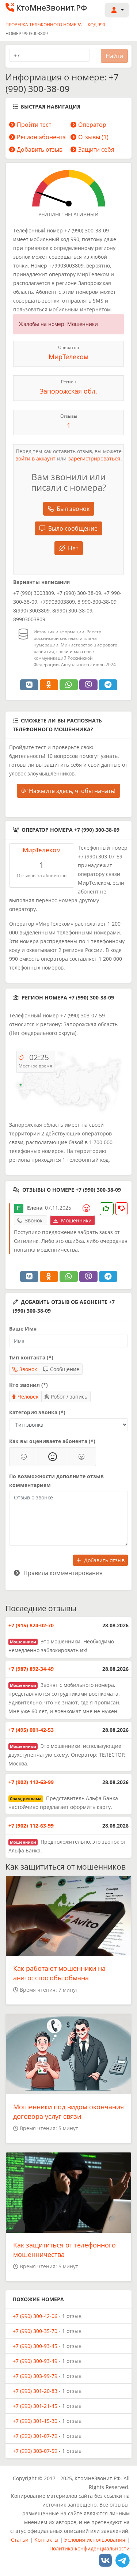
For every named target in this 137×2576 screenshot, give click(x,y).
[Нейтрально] (53, 1457)
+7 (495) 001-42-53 (31, 1730)
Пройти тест (34, 125)
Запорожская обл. (68, 391)
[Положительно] (24, 1457)
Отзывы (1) (93, 137)
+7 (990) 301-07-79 (35, 2436)
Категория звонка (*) (37, 1412)
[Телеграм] (123, 2560)
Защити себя (96, 149)
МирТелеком (68, 357)
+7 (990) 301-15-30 (35, 2421)
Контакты (46, 2540)
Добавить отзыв (40, 149)
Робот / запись (69, 1397)
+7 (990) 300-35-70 (35, 2331)
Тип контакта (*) (31, 1357)
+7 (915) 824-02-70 (31, 1625)
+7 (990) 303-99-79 (35, 2376)
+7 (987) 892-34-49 (31, 1669)
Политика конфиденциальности (90, 2548)
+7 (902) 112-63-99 (31, 1782)
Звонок (28, 1369)
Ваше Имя (23, 1329)
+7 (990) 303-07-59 (35, 2451)
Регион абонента (41, 137)
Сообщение (65, 1369)
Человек (28, 1397)
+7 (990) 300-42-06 (35, 2316)
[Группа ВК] (105, 2560)
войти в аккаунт (35, 458)
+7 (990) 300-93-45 (35, 2346)
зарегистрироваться (94, 458)
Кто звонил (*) (28, 1385)
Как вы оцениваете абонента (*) (52, 1441)
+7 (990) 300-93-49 (35, 2361)
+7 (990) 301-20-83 (35, 2391)
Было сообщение (73, 528)
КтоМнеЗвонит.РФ (52, 8)
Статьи (20, 2540)
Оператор (92, 125)
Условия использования (95, 2540)
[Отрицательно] (81, 1457)
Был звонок (73, 509)
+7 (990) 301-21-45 (35, 2406)
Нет (73, 548)
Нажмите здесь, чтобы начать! (71, 791)
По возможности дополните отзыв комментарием (56, 1481)
